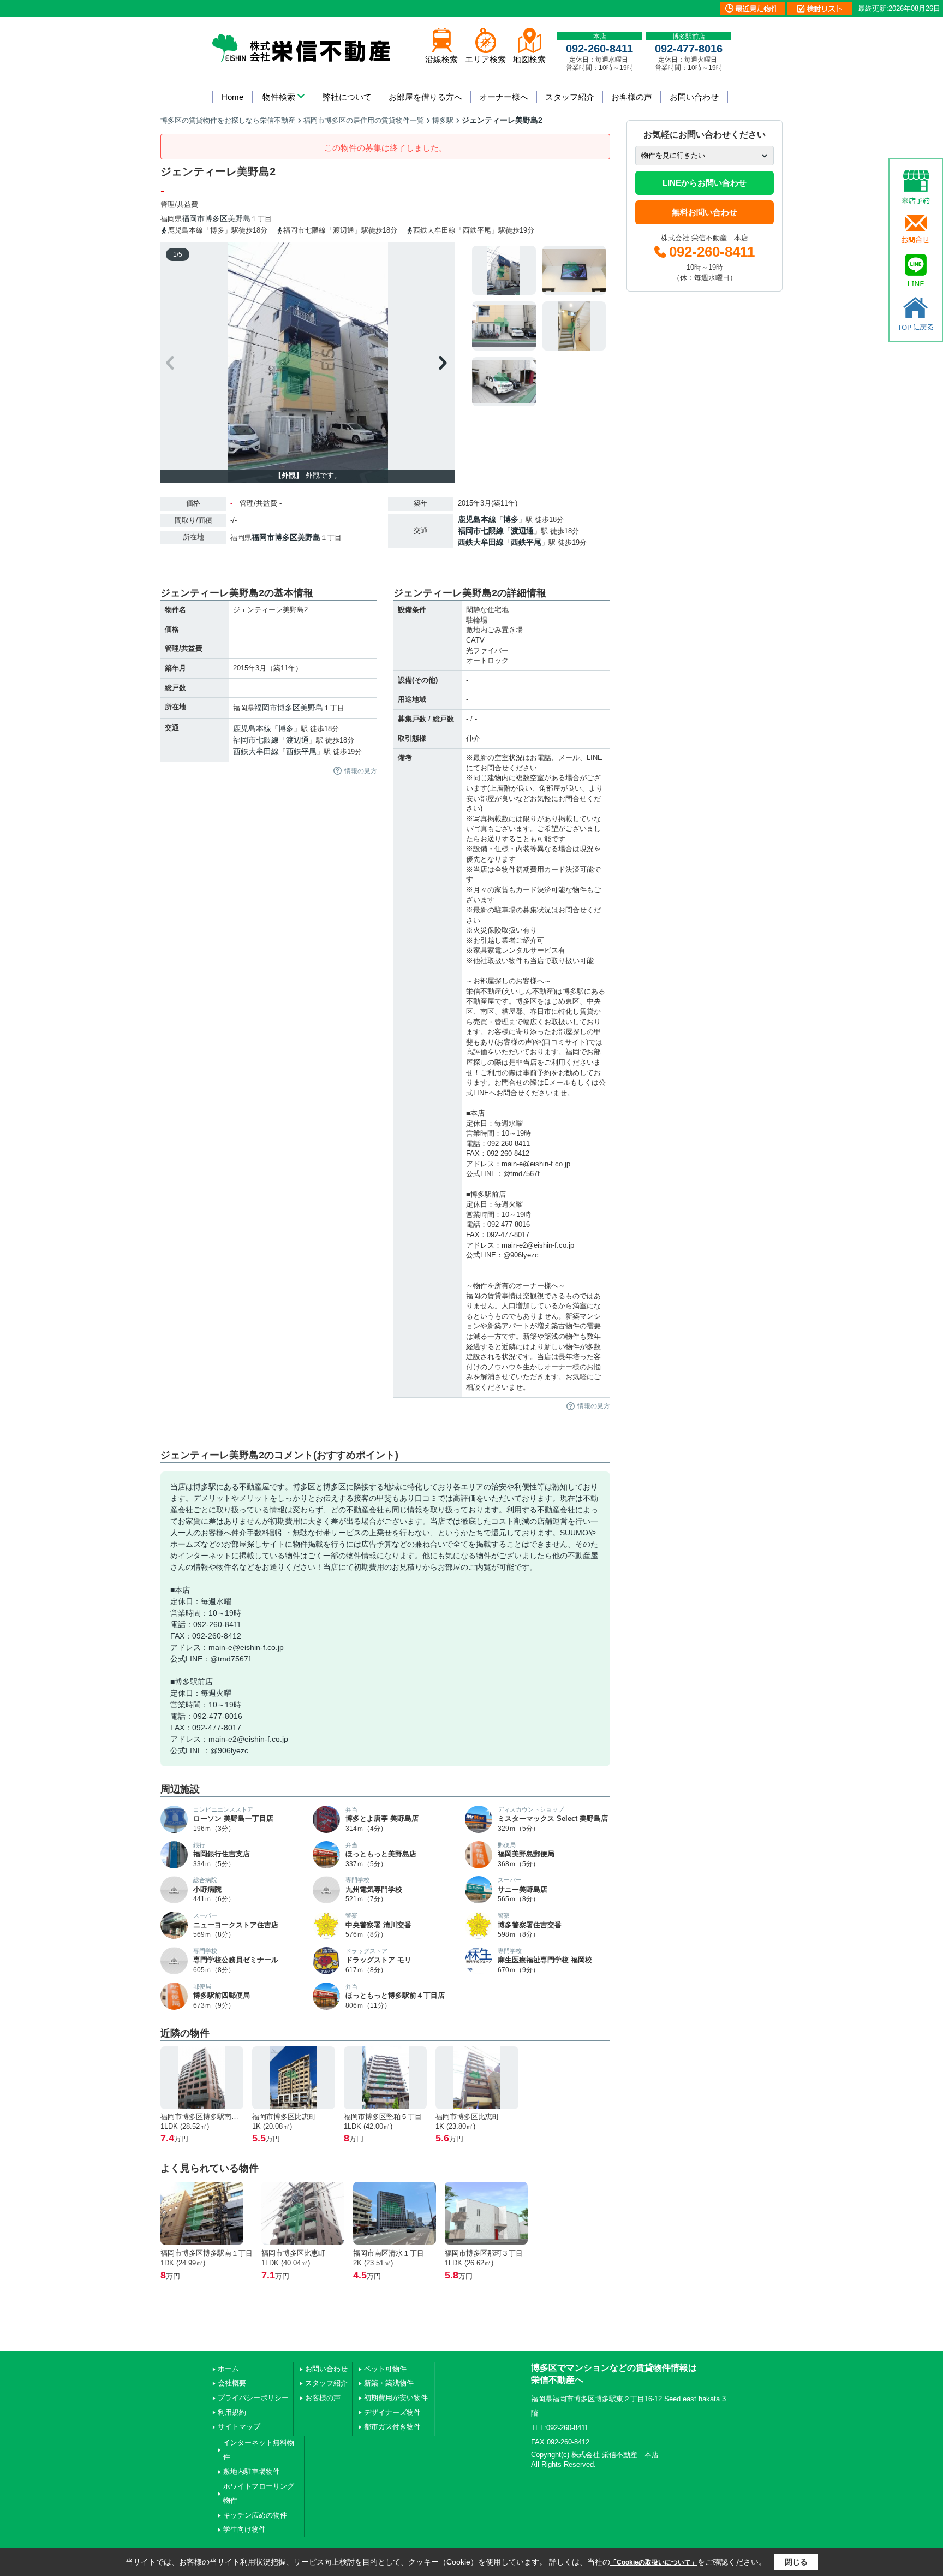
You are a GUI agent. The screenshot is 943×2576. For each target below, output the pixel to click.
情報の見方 (361, 771)
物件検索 (279, 97)
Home (232, 97)
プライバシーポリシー (253, 2398)
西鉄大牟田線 (481, 542)
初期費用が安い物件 (396, 2398)
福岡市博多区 (205, 218)
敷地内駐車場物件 (252, 2471)
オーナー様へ (504, 97)
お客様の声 (632, 97)
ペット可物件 (385, 2369)
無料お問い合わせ (705, 212)
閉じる (796, 2562)
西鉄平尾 (526, 542)
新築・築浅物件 (389, 2383)
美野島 (239, 218)
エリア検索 (485, 59)
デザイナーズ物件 (392, 2412)
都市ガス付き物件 (392, 2427)
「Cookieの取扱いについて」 (654, 2562)
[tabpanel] (539, 326)
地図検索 (529, 59)
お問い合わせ (694, 97)
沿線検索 (441, 59)
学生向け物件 (244, 2529)
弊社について (347, 97)
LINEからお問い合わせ (705, 183)
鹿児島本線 (477, 519)
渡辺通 (522, 531)
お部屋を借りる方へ (425, 97)
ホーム (228, 2369)
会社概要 (232, 2383)
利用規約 (232, 2412)
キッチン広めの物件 (255, 2515)
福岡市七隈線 (481, 531)
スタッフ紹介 (570, 97)
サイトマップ (239, 2427)
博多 (511, 519)
